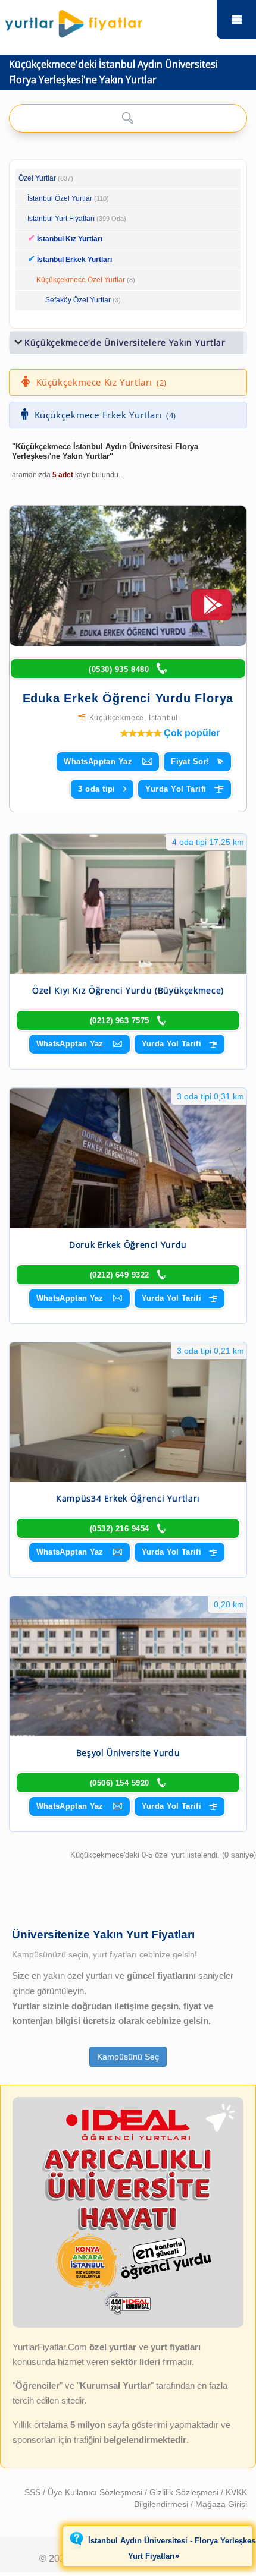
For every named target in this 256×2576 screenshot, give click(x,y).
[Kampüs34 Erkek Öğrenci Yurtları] (128, 1412)
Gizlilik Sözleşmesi (185, 2492)
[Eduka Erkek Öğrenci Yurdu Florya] (128, 576)
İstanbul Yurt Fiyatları (77, 219)
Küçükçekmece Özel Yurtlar (81, 280)
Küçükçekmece (117, 718)
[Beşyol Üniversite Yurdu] (128, 1666)
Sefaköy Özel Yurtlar (78, 300)
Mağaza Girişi (221, 2504)
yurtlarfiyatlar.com (236, 20)
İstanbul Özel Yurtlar (60, 198)
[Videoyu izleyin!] (211, 610)
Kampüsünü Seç (128, 2057)
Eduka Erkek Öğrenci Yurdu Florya (128, 698)
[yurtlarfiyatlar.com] (105, 21)
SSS (34, 2492)
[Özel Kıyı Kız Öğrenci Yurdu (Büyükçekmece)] (128, 904)
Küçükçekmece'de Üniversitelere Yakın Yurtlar (125, 343)
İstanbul (163, 718)
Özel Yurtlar (37, 178)
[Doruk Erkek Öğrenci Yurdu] (128, 1158)
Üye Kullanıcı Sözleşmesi (96, 2492)
